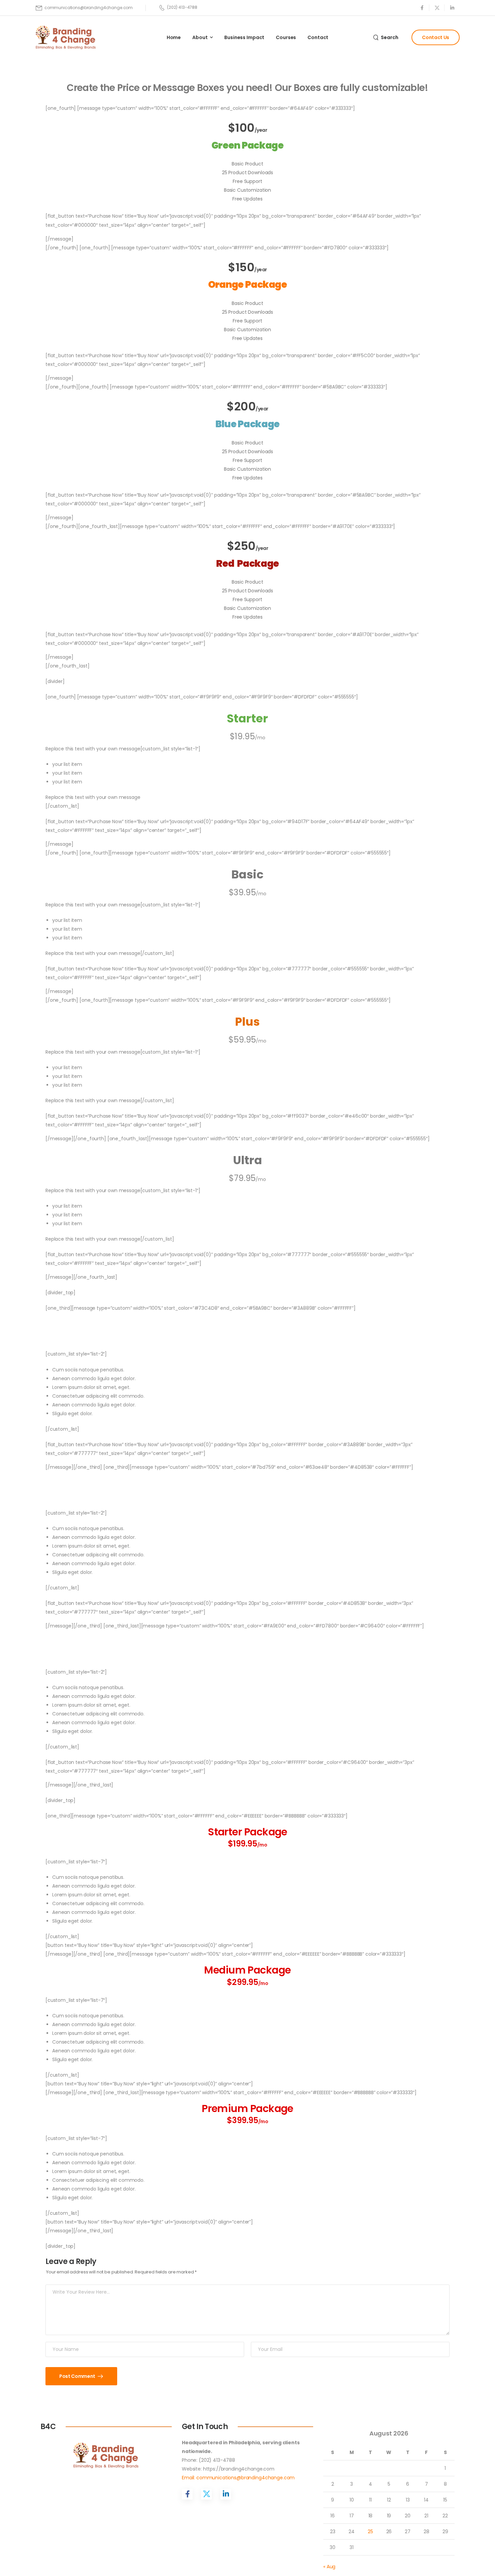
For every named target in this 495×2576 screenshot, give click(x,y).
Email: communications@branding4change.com (238, 2478)
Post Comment (78, 2376)
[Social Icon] (422, 8)
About (200, 37)
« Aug (329, 2567)
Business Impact (244, 37)
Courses (286, 37)
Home (174, 37)
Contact (318, 37)
